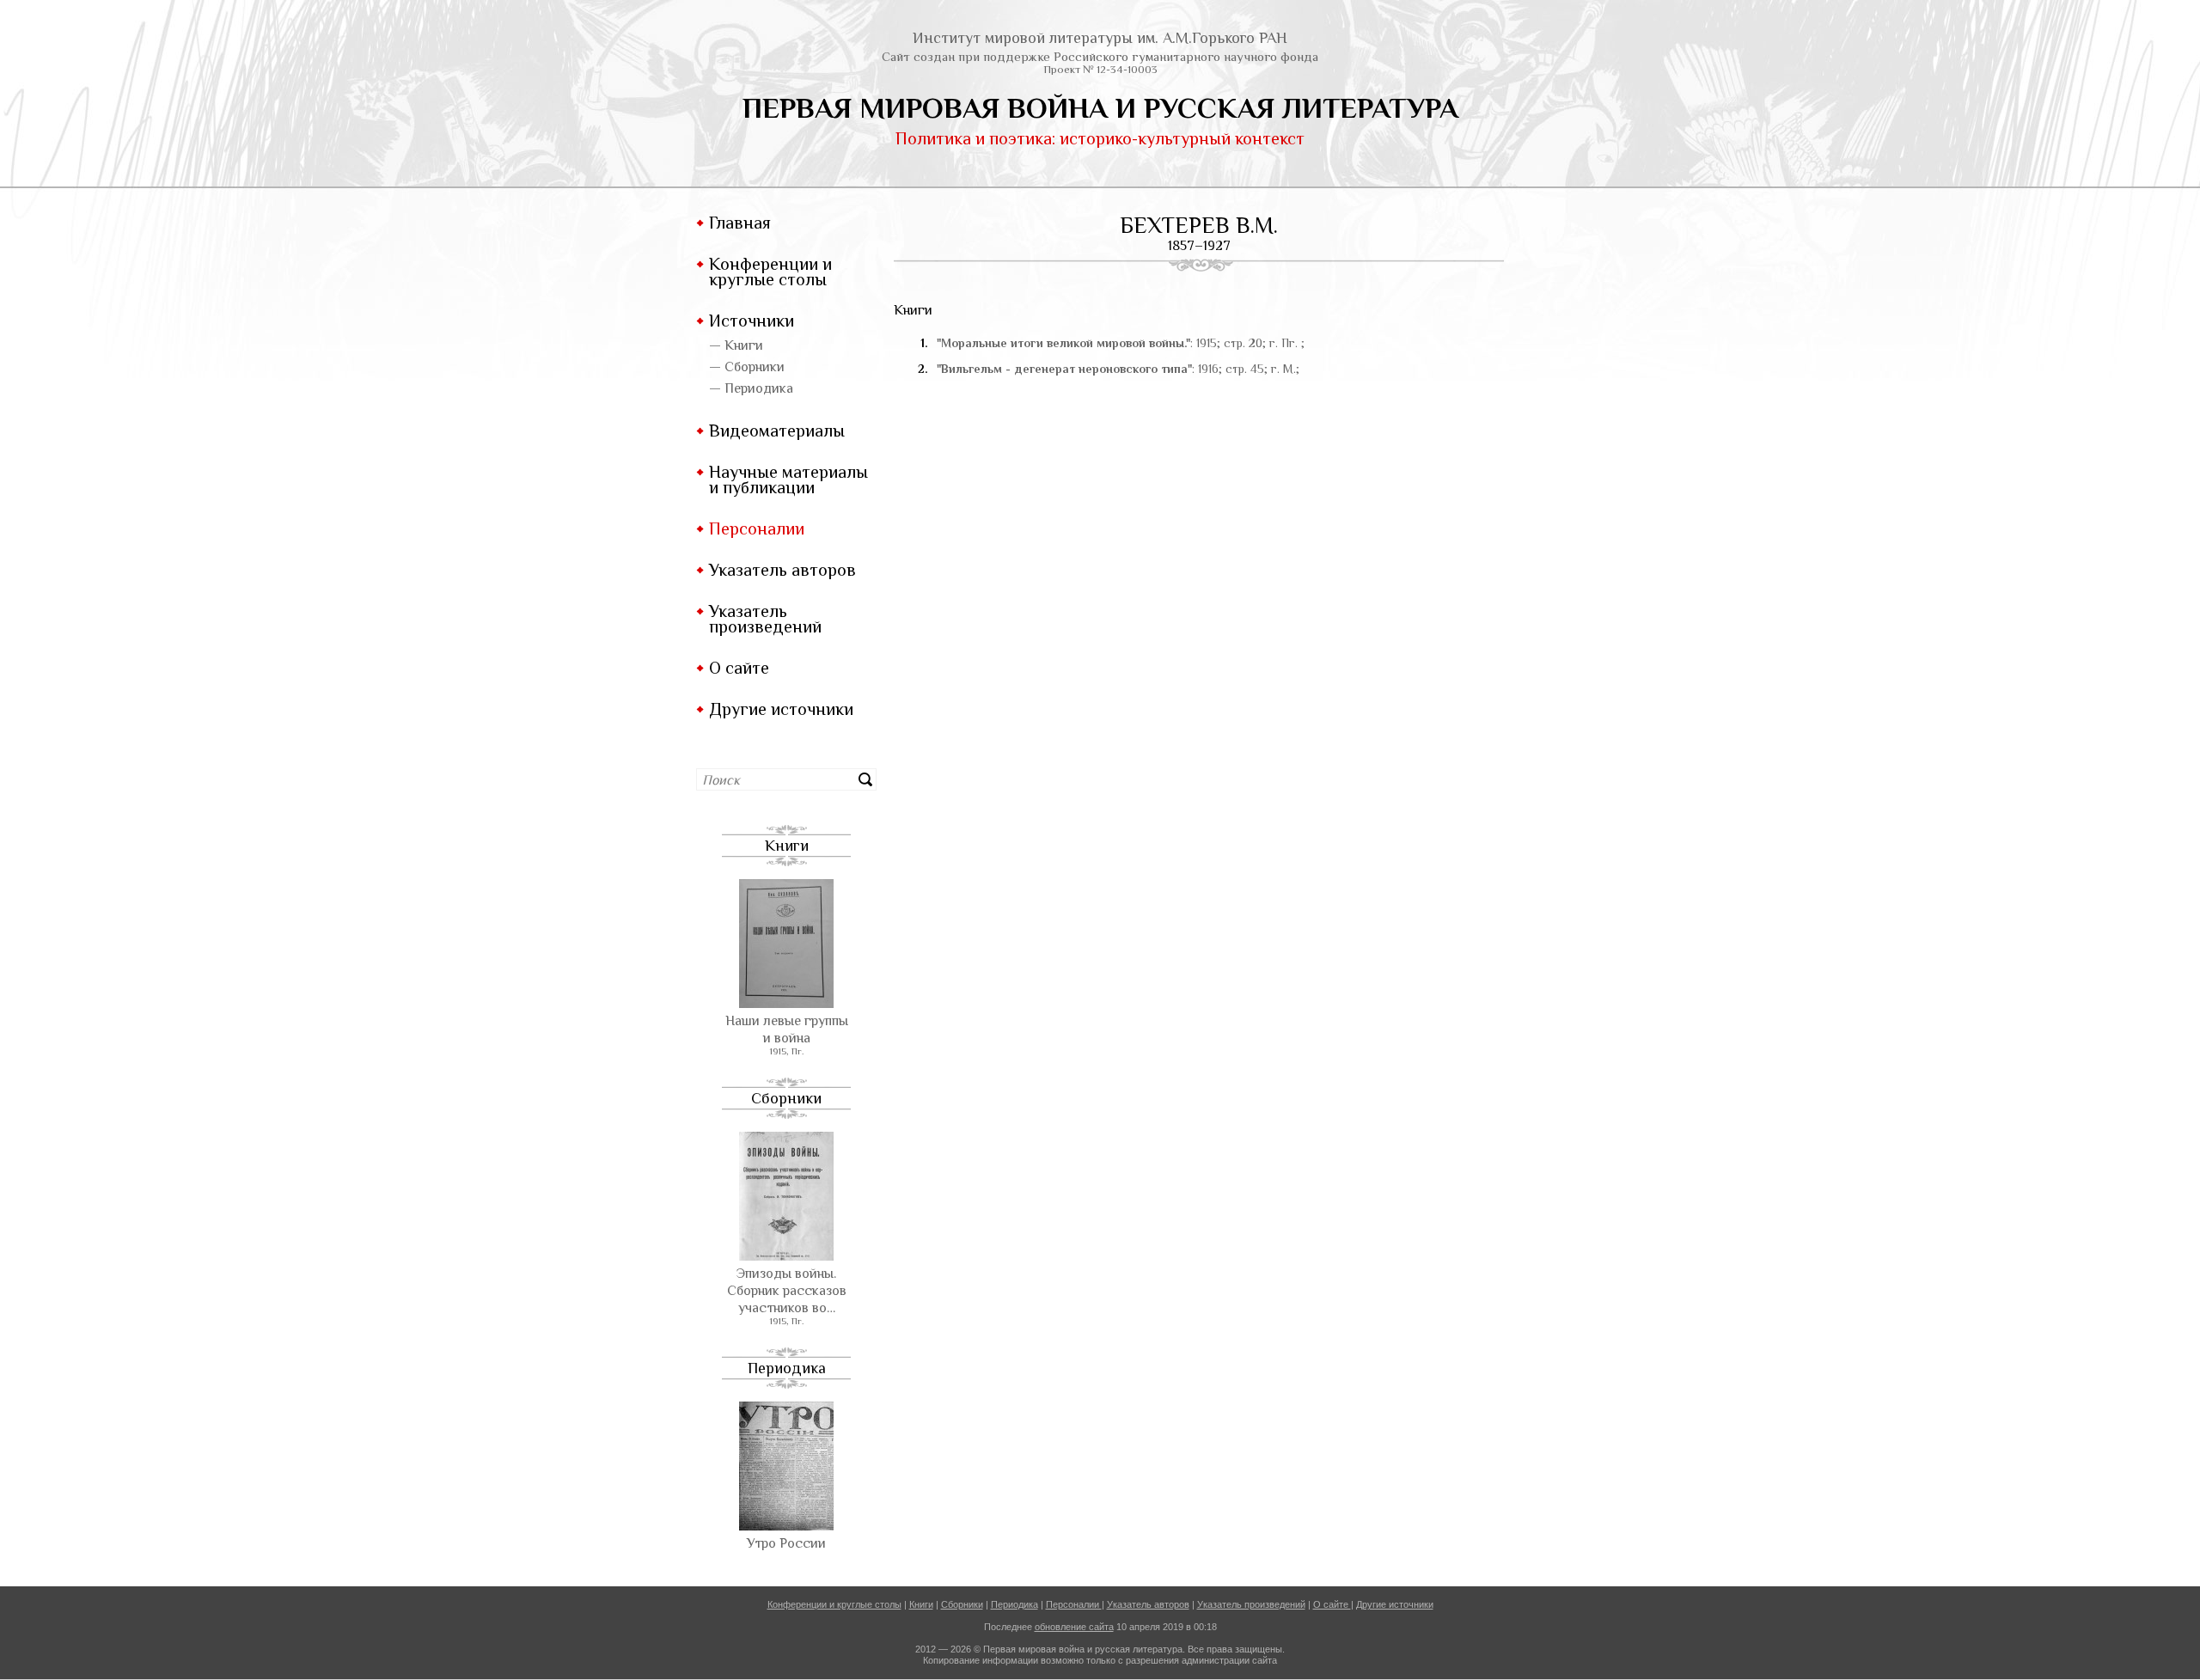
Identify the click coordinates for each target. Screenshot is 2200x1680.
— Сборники (747, 367)
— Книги (736, 345)
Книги (787, 846)
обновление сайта (1074, 1627)
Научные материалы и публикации (788, 480)
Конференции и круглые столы (770, 272)
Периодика (787, 1368)
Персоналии (757, 528)
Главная (740, 223)
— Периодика (751, 388)
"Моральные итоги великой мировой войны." (1063, 343)
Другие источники (781, 709)
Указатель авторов (782, 570)
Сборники (786, 1098)
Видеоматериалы (777, 431)
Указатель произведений (765, 619)
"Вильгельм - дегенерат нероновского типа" (1064, 369)
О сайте (739, 668)
